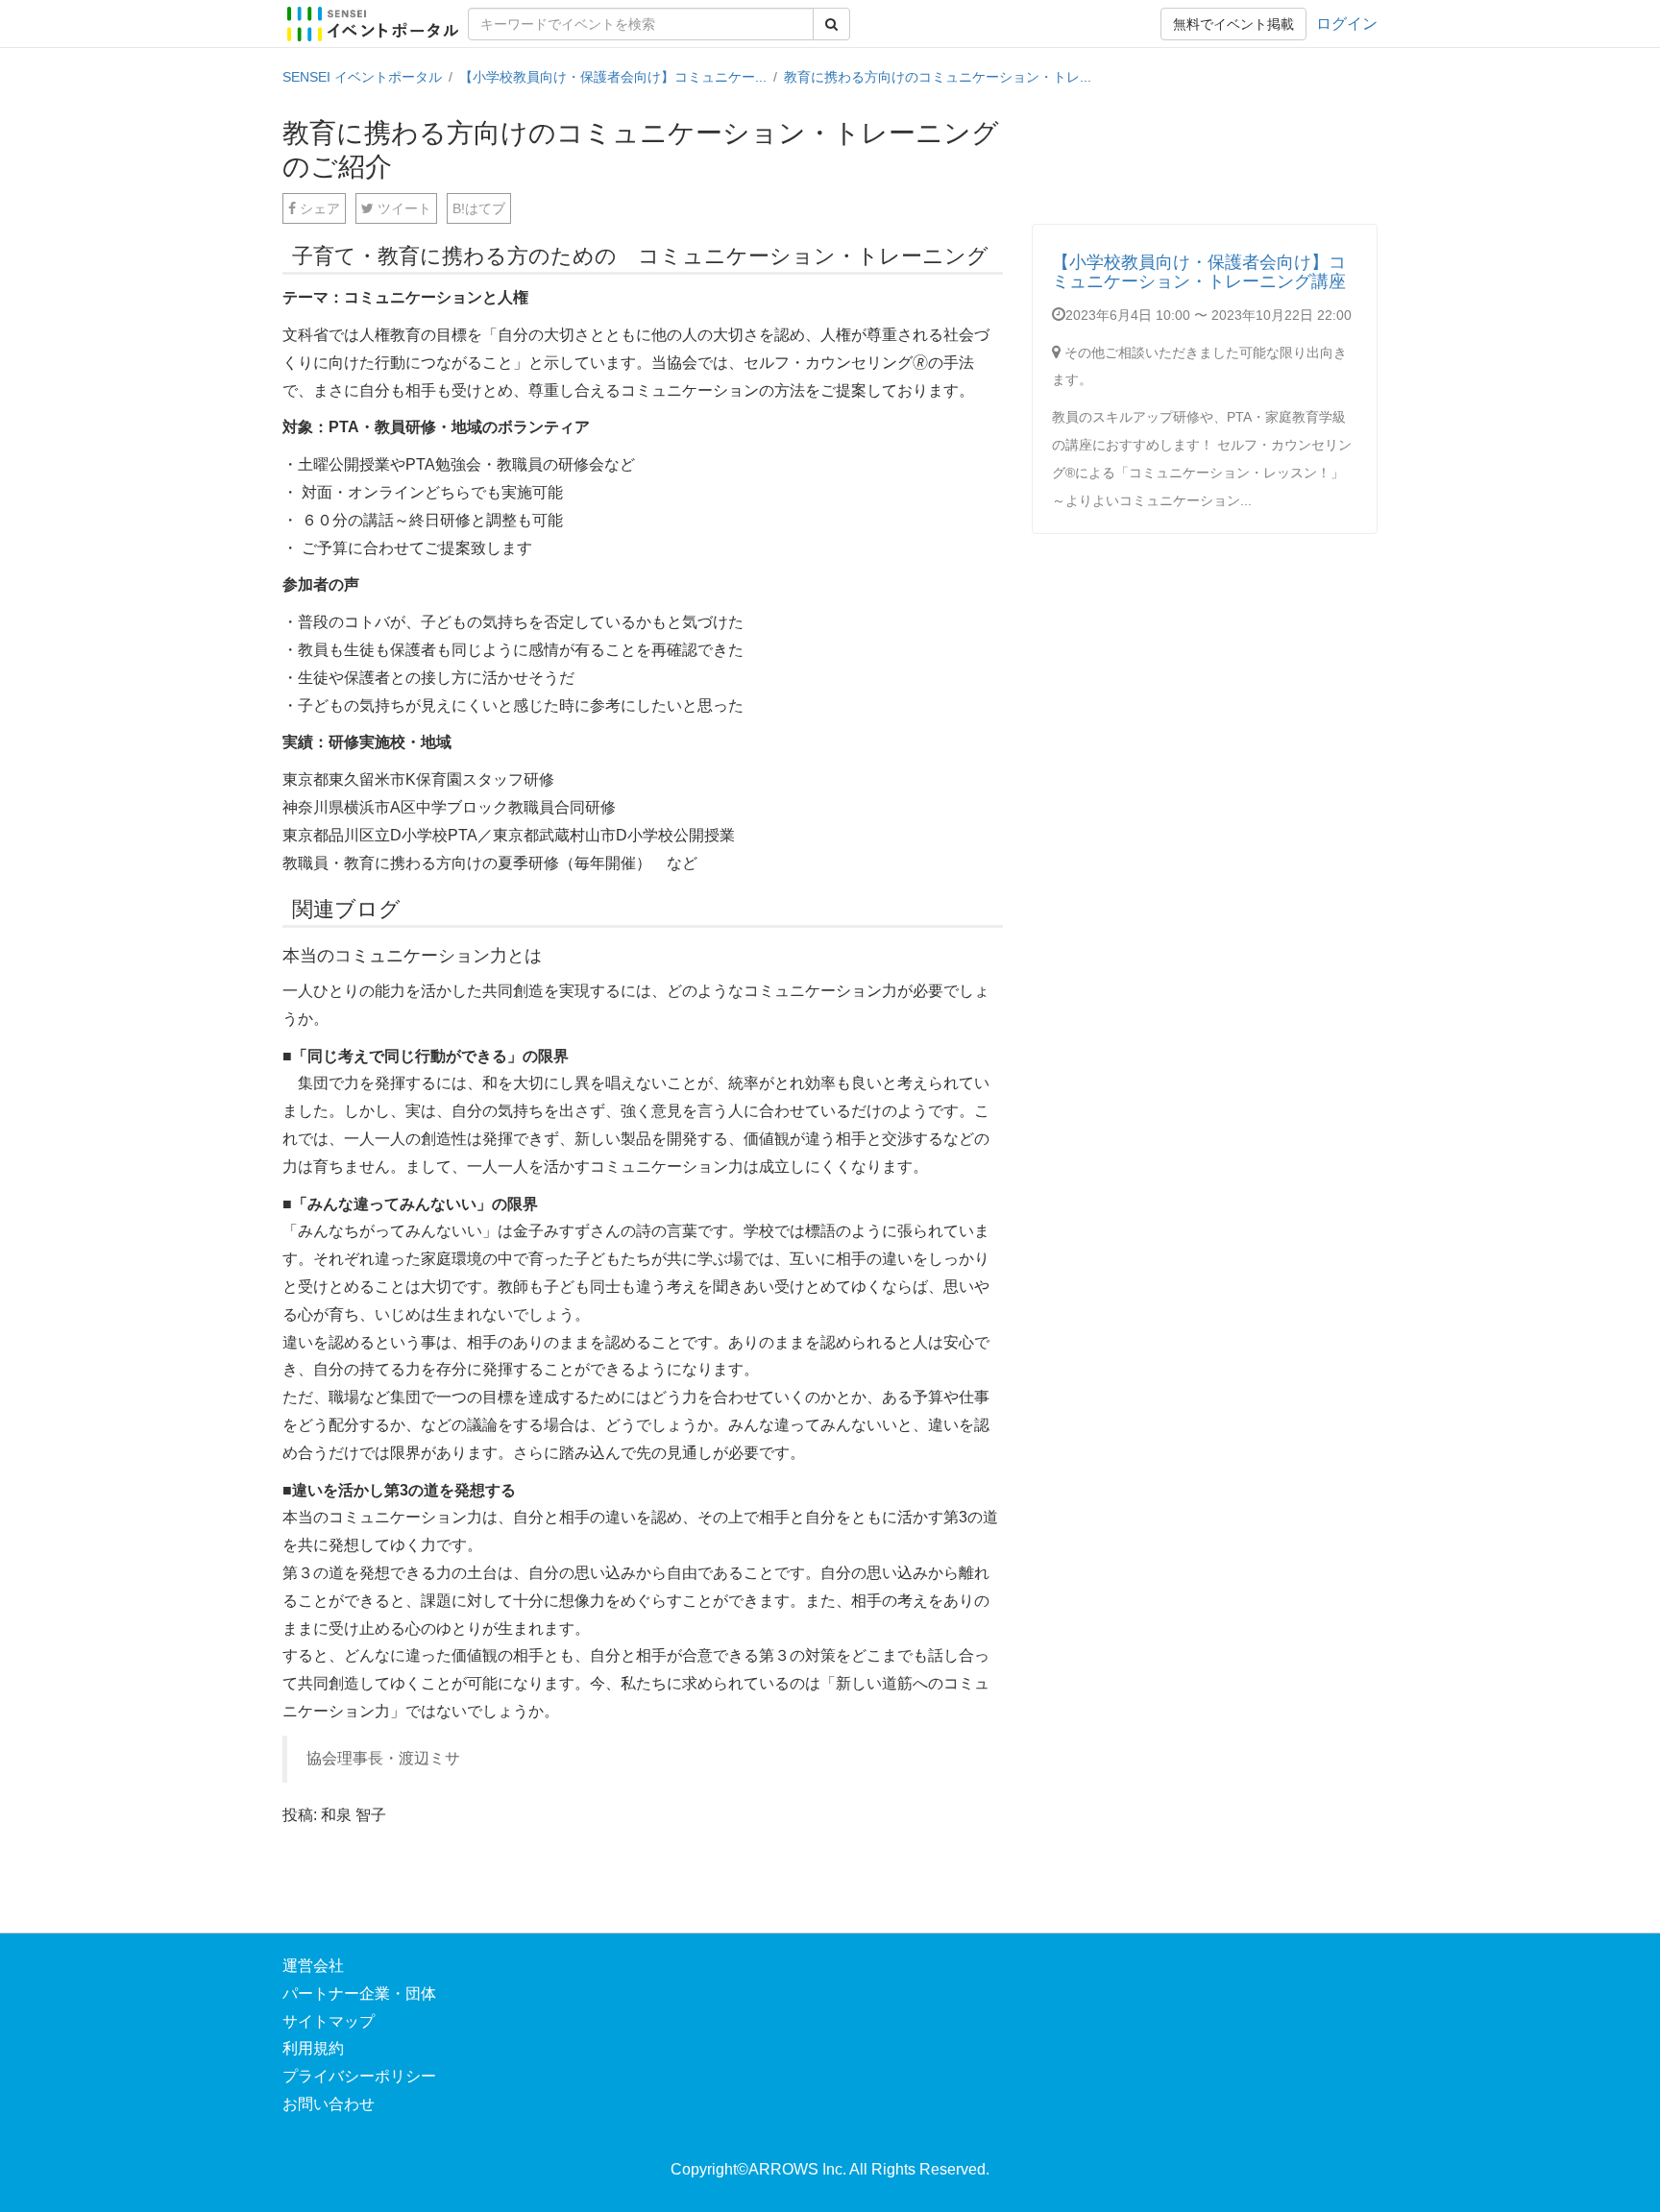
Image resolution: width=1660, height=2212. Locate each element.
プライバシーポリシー (359, 2076)
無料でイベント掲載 (1233, 24)
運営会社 (313, 1966)
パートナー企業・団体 (359, 1993)
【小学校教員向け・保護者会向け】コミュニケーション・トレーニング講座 (1199, 272)
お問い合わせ (329, 2104)
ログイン (1347, 24)
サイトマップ (329, 2021)
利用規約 (313, 2048)
